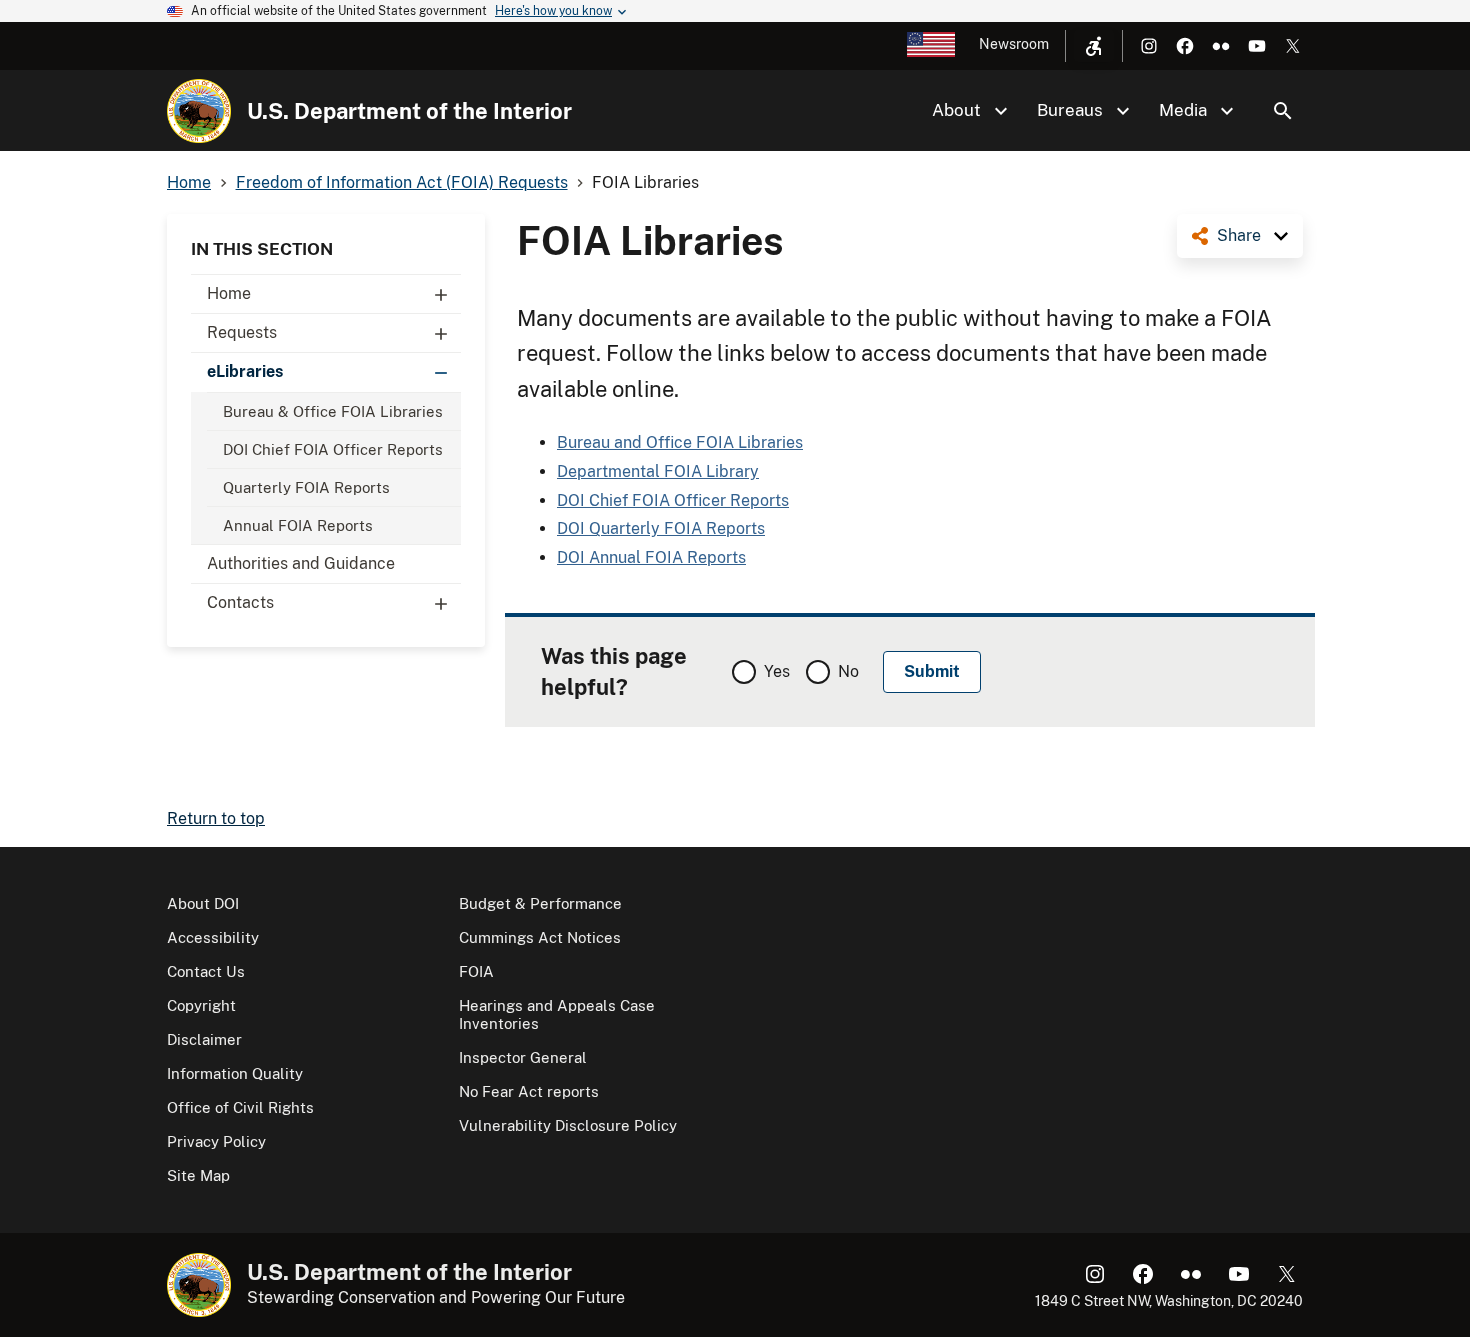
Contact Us (206, 971)
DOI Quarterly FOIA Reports (661, 528)
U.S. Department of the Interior (409, 111)
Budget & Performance (540, 903)
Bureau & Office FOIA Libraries (333, 411)
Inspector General (523, 1057)
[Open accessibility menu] (1094, 46)
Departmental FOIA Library (658, 471)
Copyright (201, 1005)
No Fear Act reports (529, 1091)
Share (1239, 235)
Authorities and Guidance (301, 563)
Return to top (216, 818)
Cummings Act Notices (540, 937)
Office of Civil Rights (240, 1107)
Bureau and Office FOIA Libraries (680, 442)
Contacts (240, 602)
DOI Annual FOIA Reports (651, 557)
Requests (242, 332)
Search (1283, 111)
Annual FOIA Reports (298, 525)
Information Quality (235, 1073)
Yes (777, 671)
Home (229, 293)
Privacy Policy (216, 1141)
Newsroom (1014, 44)
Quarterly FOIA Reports (306, 487)
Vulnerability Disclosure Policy (568, 1125)
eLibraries (245, 371)
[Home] (199, 111)
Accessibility (213, 937)
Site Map (198, 1175)
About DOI (203, 903)
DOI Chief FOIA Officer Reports (333, 449)
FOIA (476, 971)
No (848, 671)
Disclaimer (204, 1039)
